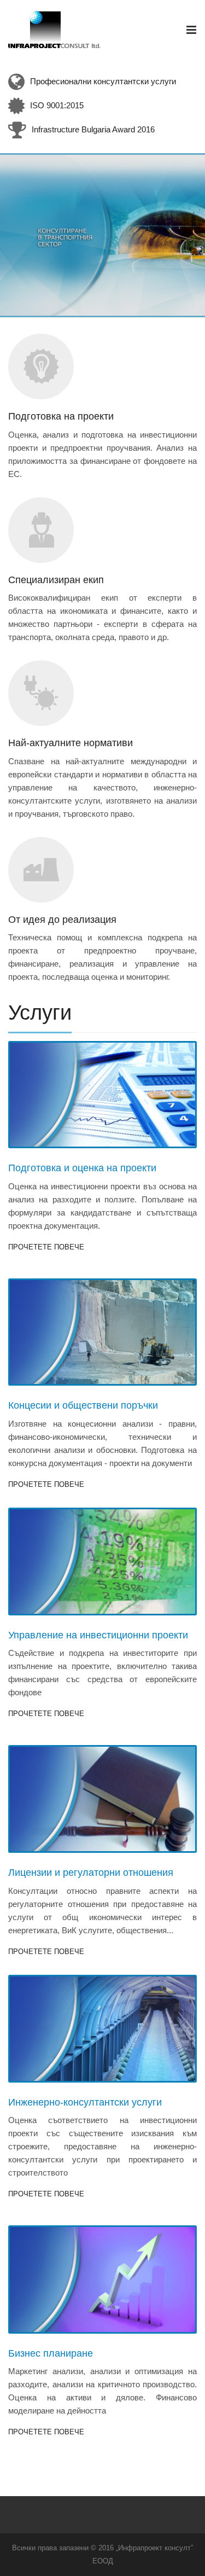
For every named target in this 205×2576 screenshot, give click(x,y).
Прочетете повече (46, 1247)
